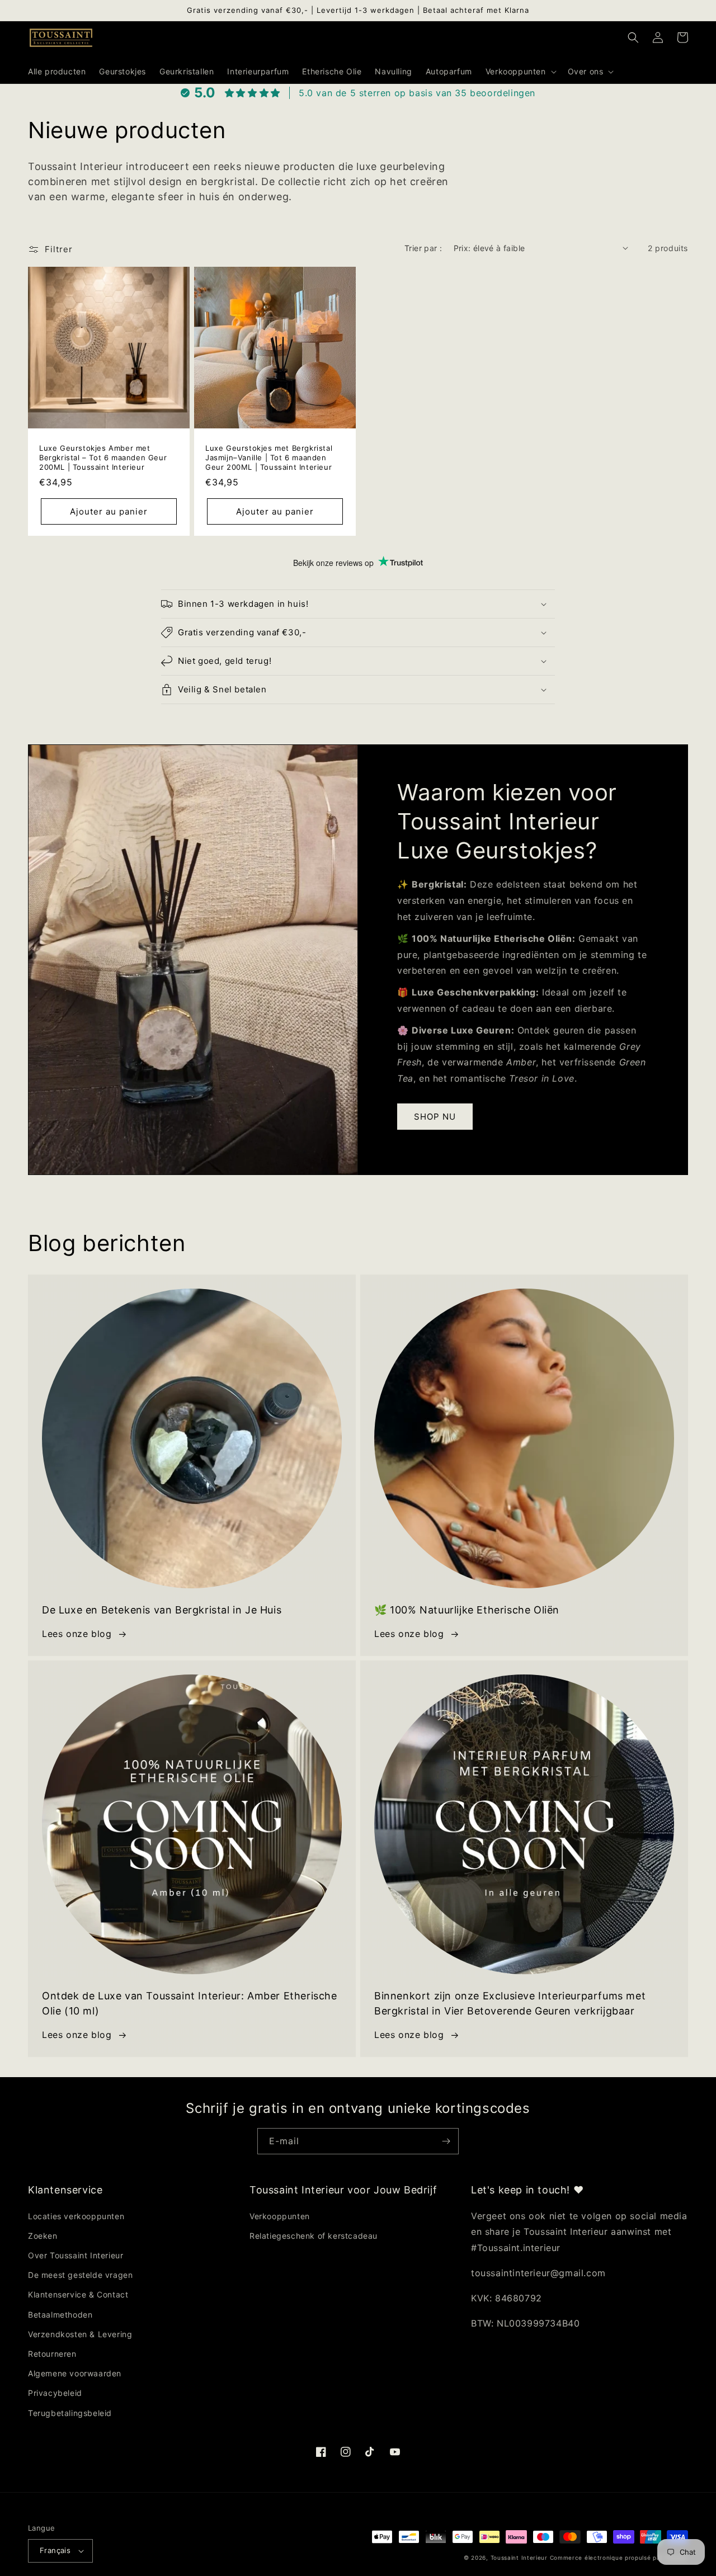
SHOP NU (435, 1117)
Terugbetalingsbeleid (70, 2413)
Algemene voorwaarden (75, 2373)
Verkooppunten (280, 2216)
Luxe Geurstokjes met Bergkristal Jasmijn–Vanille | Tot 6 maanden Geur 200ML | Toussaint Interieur (269, 457)
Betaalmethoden (60, 2315)
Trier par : (423, 248)
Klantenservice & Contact (78, 2294)
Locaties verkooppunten (76, 2216)
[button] (520, 72)
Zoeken (43, 2236)
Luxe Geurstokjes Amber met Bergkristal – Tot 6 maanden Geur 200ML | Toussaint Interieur (103, 457)
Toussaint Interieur (520, 2558)
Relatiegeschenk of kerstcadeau (314, 2236)
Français (55, 2550)
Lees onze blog (77, 1634)
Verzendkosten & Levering (80, 2334)
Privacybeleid (55, 2393)
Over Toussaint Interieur (76, 2255)
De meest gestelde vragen (80, 2275)
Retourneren (52, 2354)
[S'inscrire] (446, 2141)
